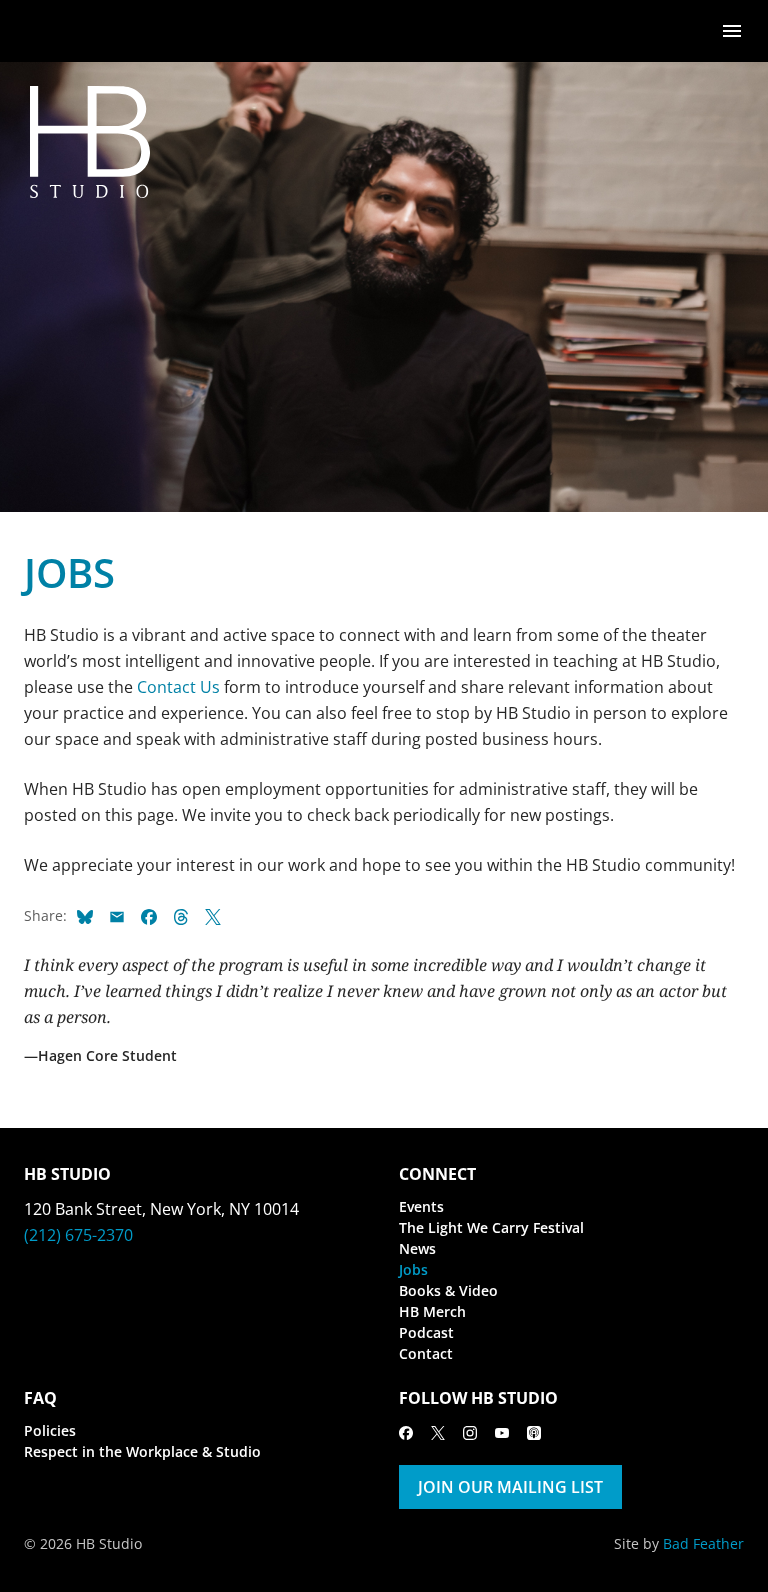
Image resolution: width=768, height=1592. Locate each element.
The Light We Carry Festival (491, 1227)
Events (421, 1206)
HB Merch (432, 1311)
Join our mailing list (510, 1487)
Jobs (413, 1269)
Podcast (426, 1332)
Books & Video (448, 1290)
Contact (426, 1353)
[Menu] (732, 29)
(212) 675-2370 (78, 1235)
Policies (50, 1430)
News (417, 1248)
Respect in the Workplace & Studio (142, 1451)
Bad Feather (703, 1543)
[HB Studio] (44, 31)
